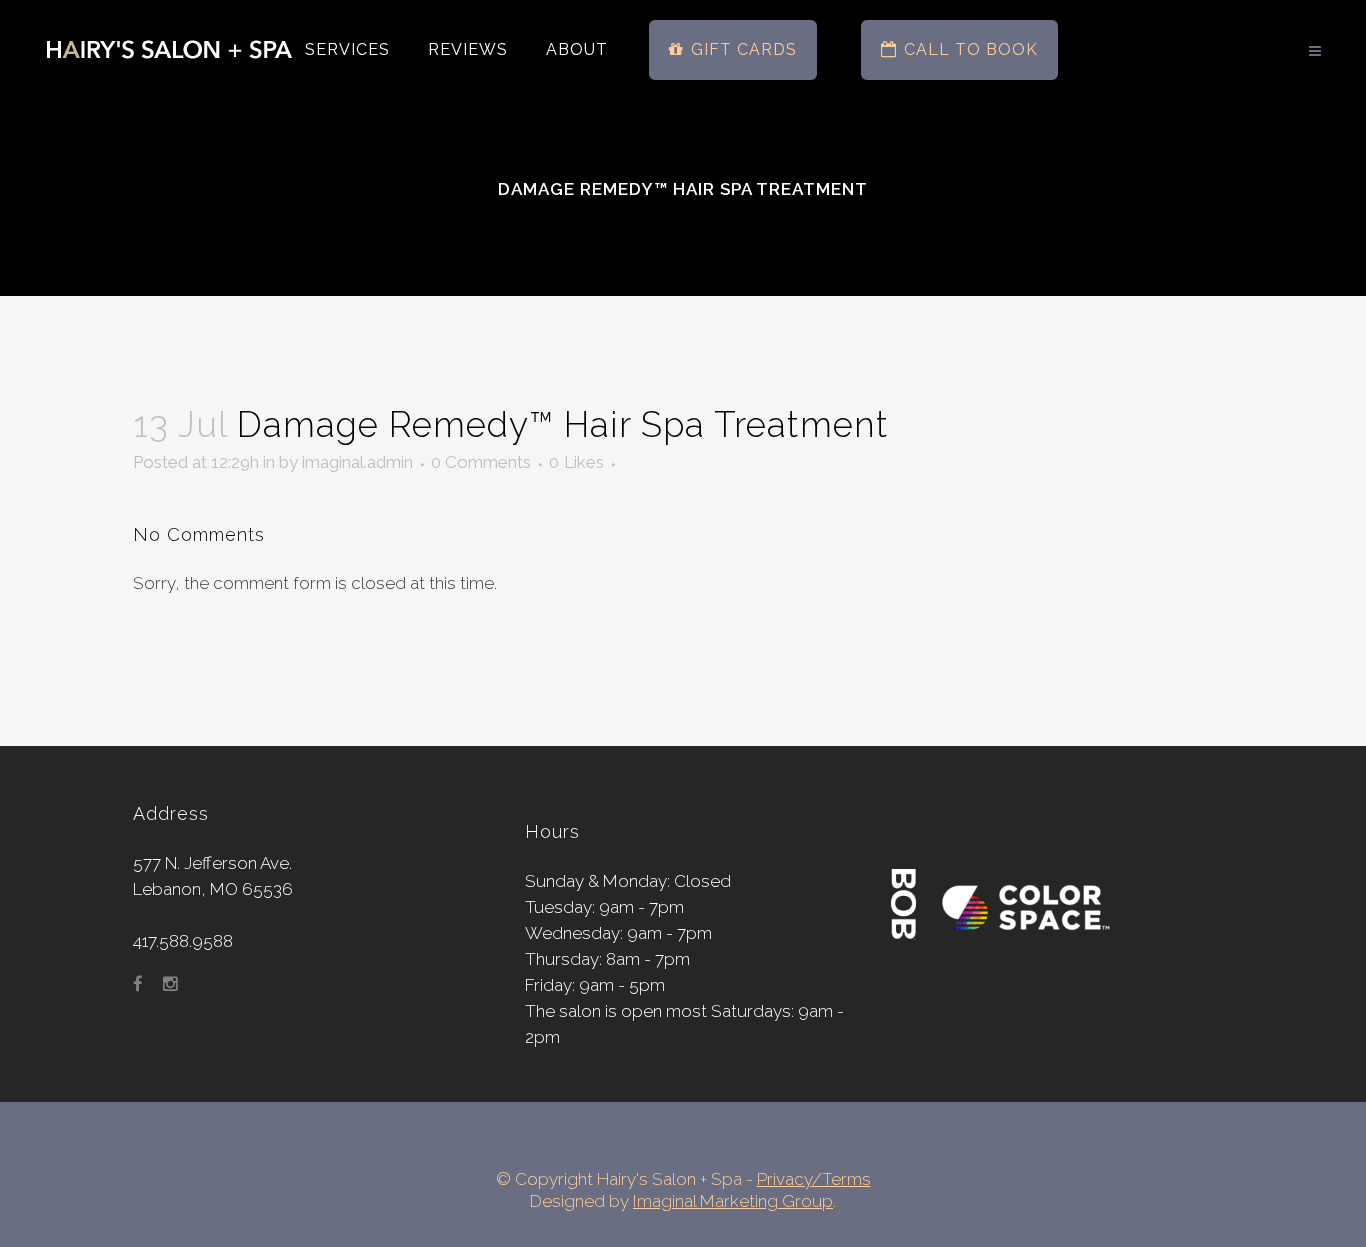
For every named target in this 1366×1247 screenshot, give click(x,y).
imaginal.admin (357, 462)
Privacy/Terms (814, 1179)
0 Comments (481, 462)
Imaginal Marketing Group (733, 1201)
